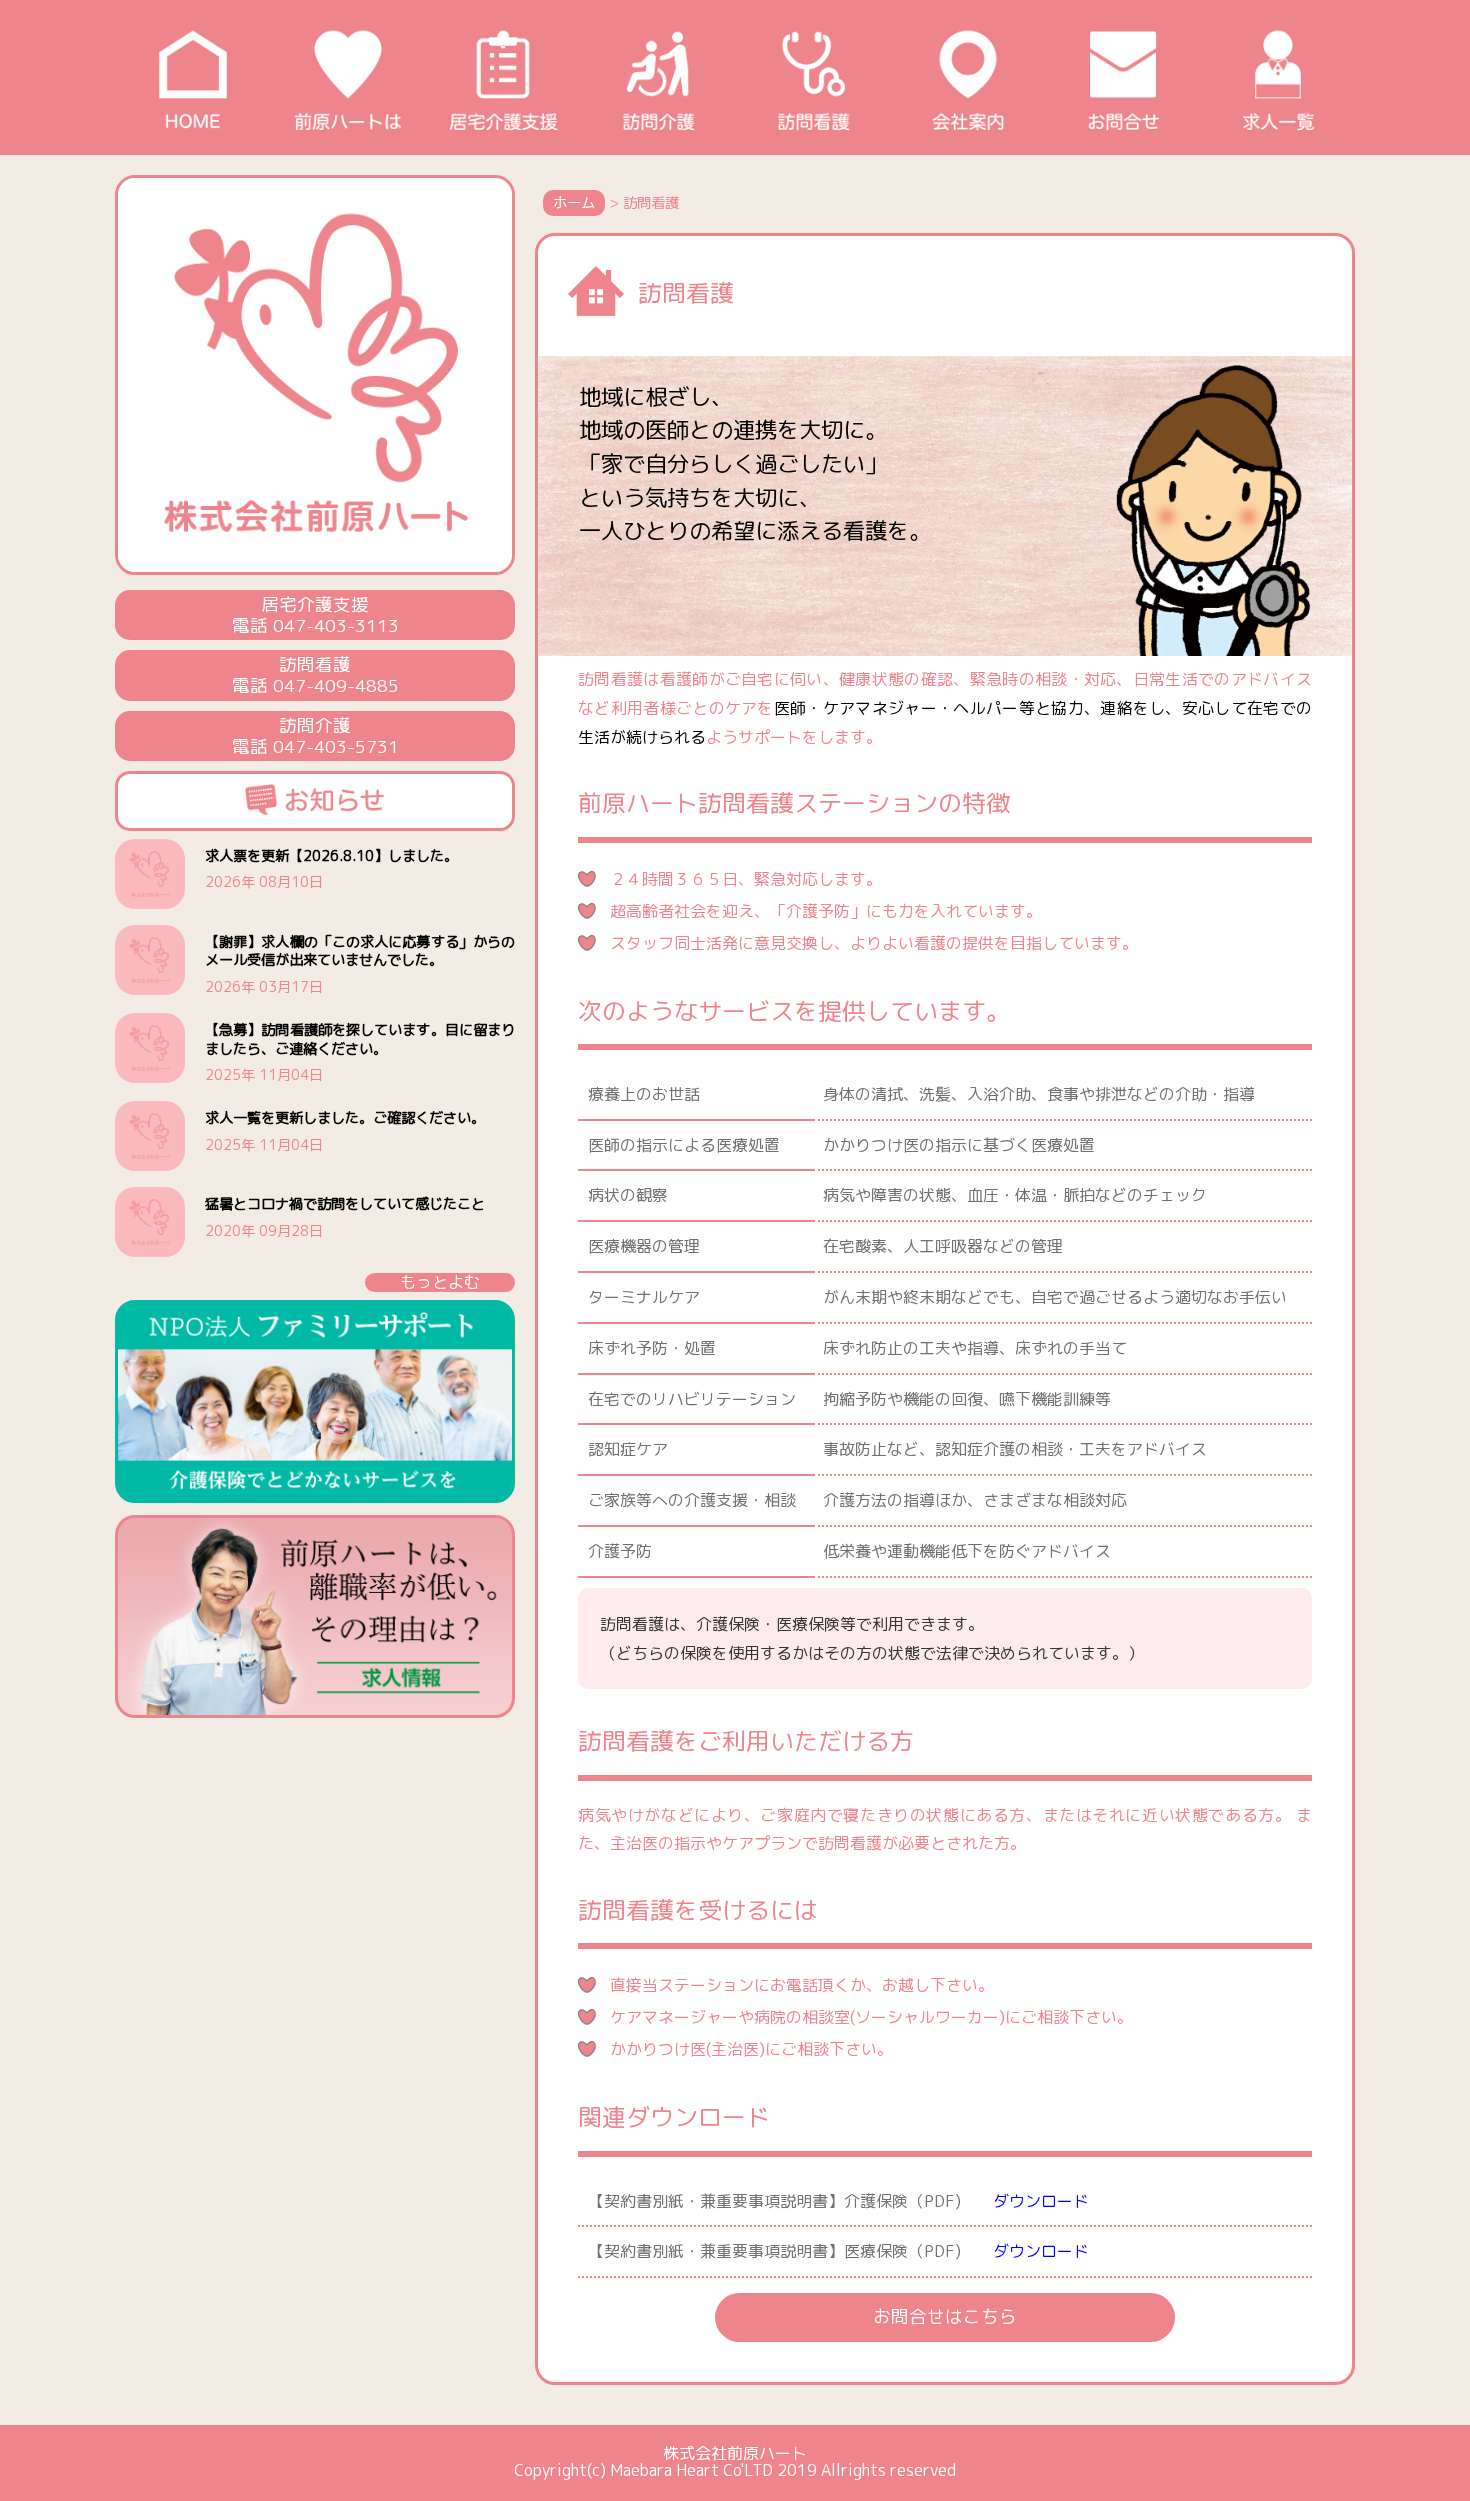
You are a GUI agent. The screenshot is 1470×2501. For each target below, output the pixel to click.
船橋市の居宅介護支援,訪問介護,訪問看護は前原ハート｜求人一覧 (1277, 77)
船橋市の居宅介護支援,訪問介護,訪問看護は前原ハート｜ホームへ (192, 77)
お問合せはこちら (945, 2316)
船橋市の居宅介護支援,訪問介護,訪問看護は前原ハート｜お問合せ (1122, 77)
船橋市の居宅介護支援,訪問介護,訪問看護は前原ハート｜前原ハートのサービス (347, 77)
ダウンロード (1033, 2201)
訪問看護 (686, 293)
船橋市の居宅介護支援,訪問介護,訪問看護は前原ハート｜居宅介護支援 (502, 77)
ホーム (574, 203)
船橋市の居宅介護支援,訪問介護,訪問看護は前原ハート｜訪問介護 (657, 77)
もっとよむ (440, 1282)
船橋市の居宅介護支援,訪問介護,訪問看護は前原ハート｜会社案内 (967, 77)
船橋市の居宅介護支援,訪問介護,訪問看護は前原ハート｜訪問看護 (812, 77)
